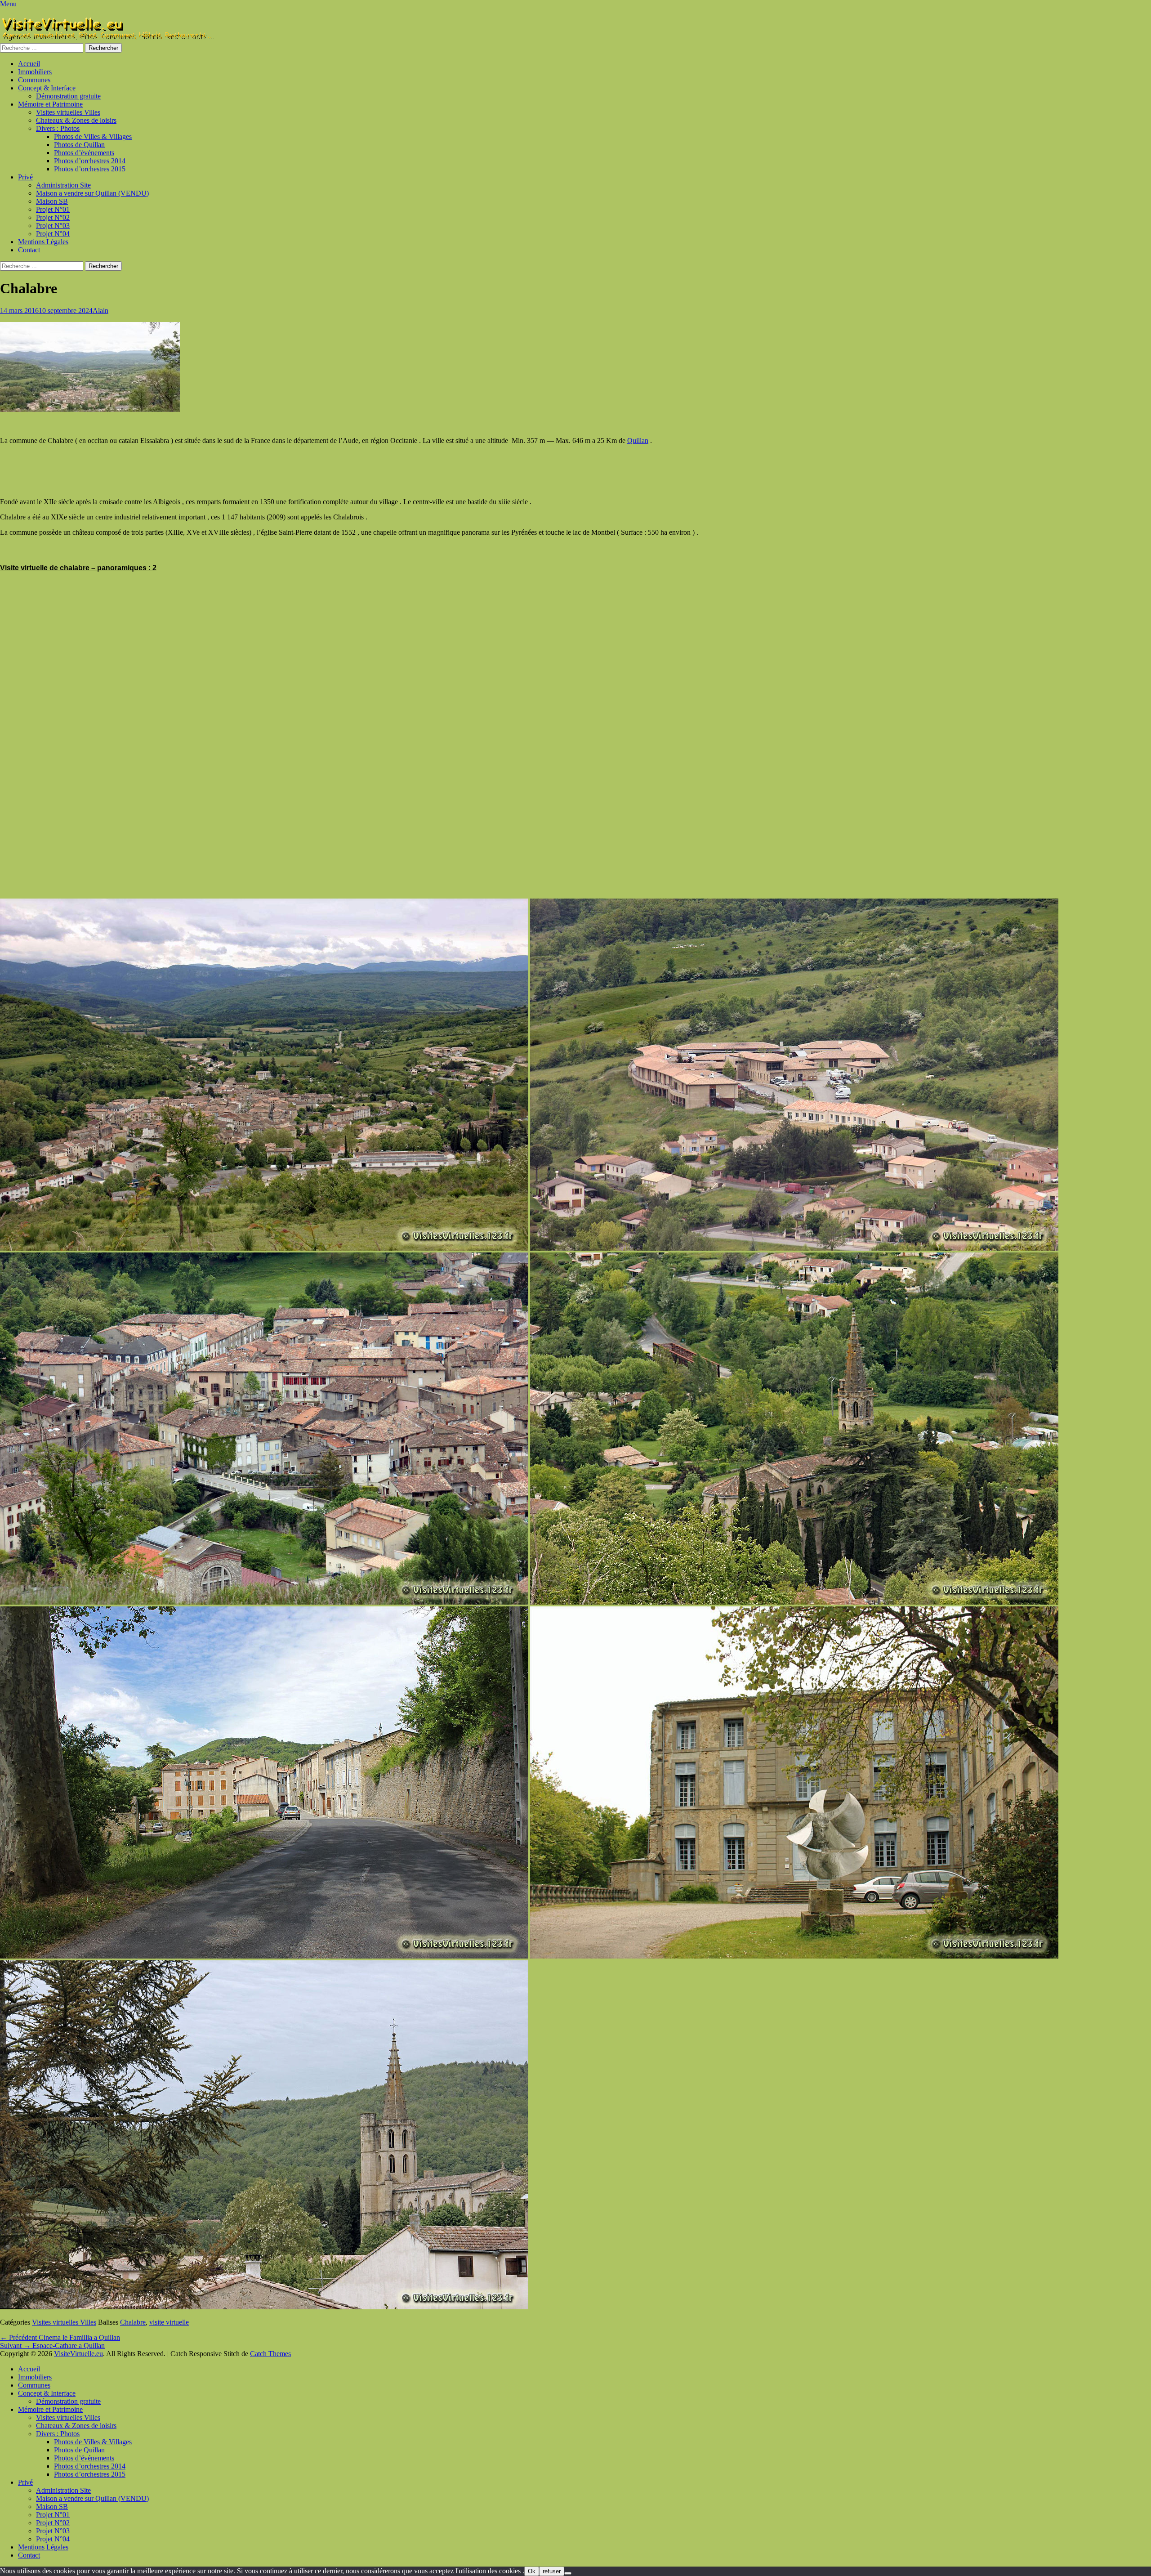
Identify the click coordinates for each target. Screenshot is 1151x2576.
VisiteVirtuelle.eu (78, 2354)
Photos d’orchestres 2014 (90, 161)
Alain (100, 311)
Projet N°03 (53, 226)
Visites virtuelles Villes (68, 112)
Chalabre (133, 2322)
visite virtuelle (169, 2322)
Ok (532, 2571)
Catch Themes (270, 2354)
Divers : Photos (58, 128)
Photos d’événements (84, 153)
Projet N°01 (53, 209)
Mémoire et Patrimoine (50, 104)
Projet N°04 (53, 234)
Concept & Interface (47, 88)
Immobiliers (35, 72)
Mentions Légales (43, 242)
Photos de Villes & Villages (93, 136)
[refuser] (568, 2573)
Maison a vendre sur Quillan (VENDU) (92, 193)
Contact (29, 250)
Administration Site (63, 185)
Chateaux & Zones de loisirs (76, 120)
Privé (25, 177)
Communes (34, 80)
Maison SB (52, 201)
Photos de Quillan (79, 145)
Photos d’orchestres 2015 (90, 169)
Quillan (638, 441)
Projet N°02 (53, 217)
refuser (552, 2571)
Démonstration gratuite (68, 96)
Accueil (29, 64)
